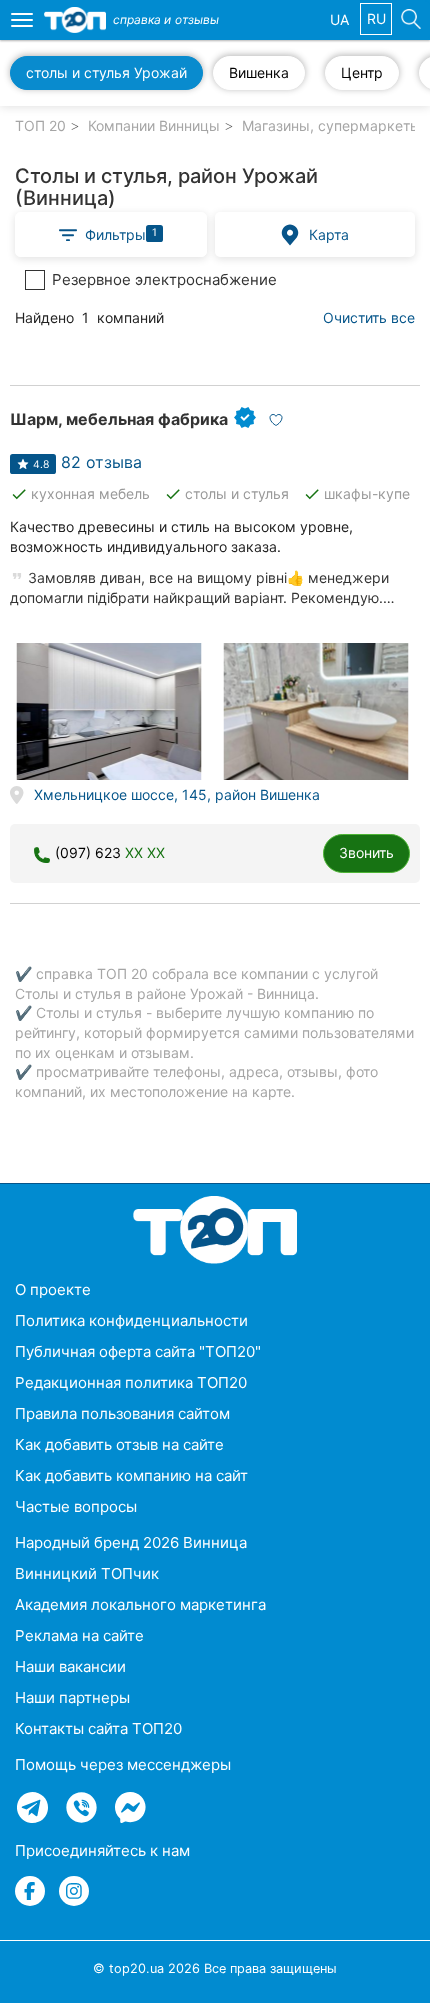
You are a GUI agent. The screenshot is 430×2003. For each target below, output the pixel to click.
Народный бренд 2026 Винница (131, 1542)
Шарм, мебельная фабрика (119, 419)
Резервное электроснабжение (164, 279)
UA (339, 19)
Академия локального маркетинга (140, 1604)
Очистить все (369, 317)
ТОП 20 (40, 125)
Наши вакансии (70, 1666)
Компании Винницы (154, 125)
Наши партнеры (72, 1697)
